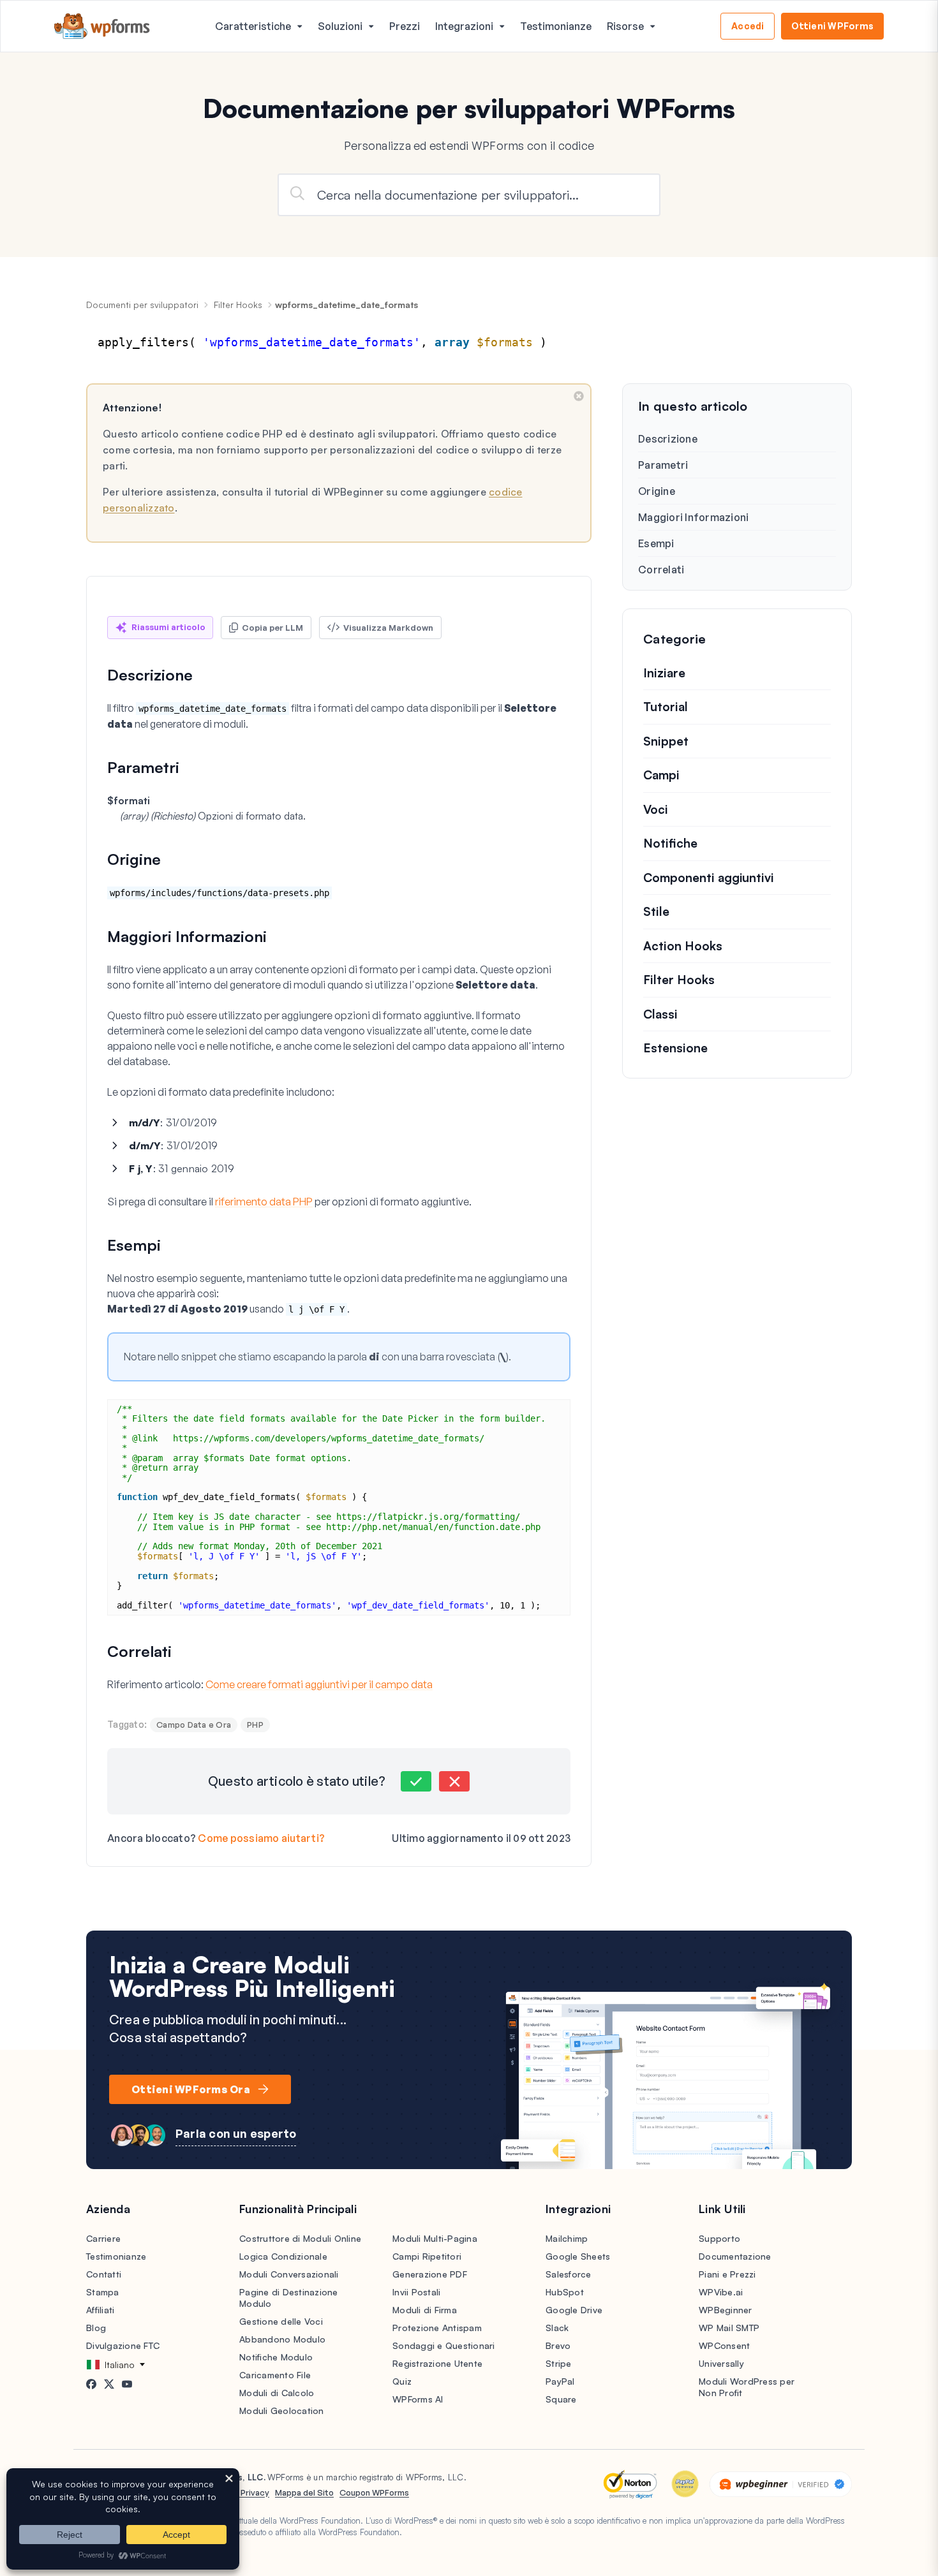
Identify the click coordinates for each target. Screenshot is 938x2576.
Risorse (625, 26)
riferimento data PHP (264, 1202)
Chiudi (579, 396)
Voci (656, 809)
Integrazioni (464, 26)
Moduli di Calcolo (277, 2393)
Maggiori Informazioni (693, 517)
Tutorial (666, 707)
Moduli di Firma (425, 2310)
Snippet (666, 741)
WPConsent (724, 2345)
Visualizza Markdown (388, 628)
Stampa (103, 2292)
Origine (657, 491)
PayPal (560, 2381)
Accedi (748, 26)
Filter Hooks (238, 305)
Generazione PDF (430, 2274)
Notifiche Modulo (276, 2357)
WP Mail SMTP (729, 2328)
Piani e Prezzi (727, 2274)
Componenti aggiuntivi (709, 878)
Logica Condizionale (283, 2256)
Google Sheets (578, 2256)
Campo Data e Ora (194, 1725)
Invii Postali (416, 2292)
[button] (416, 1781)
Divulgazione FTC (123, 2345)
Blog (96, 2328)
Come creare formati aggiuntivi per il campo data (319, 1684)
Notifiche (670, 843)
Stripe (559, 2363)
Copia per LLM (272, 628)
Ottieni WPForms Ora (191, 2089)
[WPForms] (102, 26)
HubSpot (565, 2292)
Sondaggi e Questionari (444, 2345)
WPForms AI (418, 2399)
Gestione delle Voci (281, 2321)
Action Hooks (683, 946)
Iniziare (664, 673)
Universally (721, 2363)
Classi (660, 1014)
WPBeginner (726, 2310)
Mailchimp (567, 2238)
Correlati (661, 570)
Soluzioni (340, 26)
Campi (661, 775)
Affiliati (100, 2310)
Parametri (663, 465)
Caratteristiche (253, 26)
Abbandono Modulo (282, 2339)
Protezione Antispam (437, 2328)
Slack (557, 2328)
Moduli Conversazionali (289, 2274)
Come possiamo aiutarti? (261, 1838)
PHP (255, 1725)
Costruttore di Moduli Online (300, 2238)
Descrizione (668, 439)
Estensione (675, 1048)
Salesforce (569, 2274)
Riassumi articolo (168, 627)
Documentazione (735, 2256)
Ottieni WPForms (832, 26)
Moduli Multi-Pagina (435, 2238)
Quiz (402, 2381)
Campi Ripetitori (427, 2256)
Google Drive (574, 2310)
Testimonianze (556, 26)
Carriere (103, 2238)
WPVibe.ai (721, 2292)
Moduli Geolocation (282, 2410)
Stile (656, 911)
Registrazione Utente (437, 2363)
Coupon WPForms (374, 2492)
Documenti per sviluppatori (142, 305)
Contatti (104, 2274)
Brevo (558, 2345)
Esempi (656, 543)
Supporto (719, 2238)
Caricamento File (275, 2375)
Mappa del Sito (304, 2492)
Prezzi (405, 26)
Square (561, 2399)
